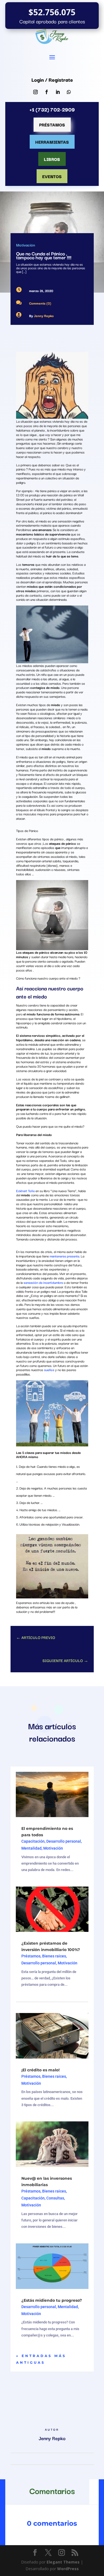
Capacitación (33, 1841)
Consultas (55, 2198)
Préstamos (52, 124)
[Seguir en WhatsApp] (69, 92)
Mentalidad (31, 1848)
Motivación (26, 245)
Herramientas (52, 142)
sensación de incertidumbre (43, 1282)
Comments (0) (40, 303)
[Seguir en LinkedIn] (58, 92)
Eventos (52, 176)
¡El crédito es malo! (40, 2070)
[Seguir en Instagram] (35, 92)
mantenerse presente (64, 1256)
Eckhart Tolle (25, 1191)
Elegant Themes (63, 2562)
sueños (49, 1370)
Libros (52, 159)
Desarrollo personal (64, 1841)
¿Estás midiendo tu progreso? (52, 2300)
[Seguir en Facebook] (47, 92)
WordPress (68, 2569)
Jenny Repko (44, 316)
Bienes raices (54, 1956)
